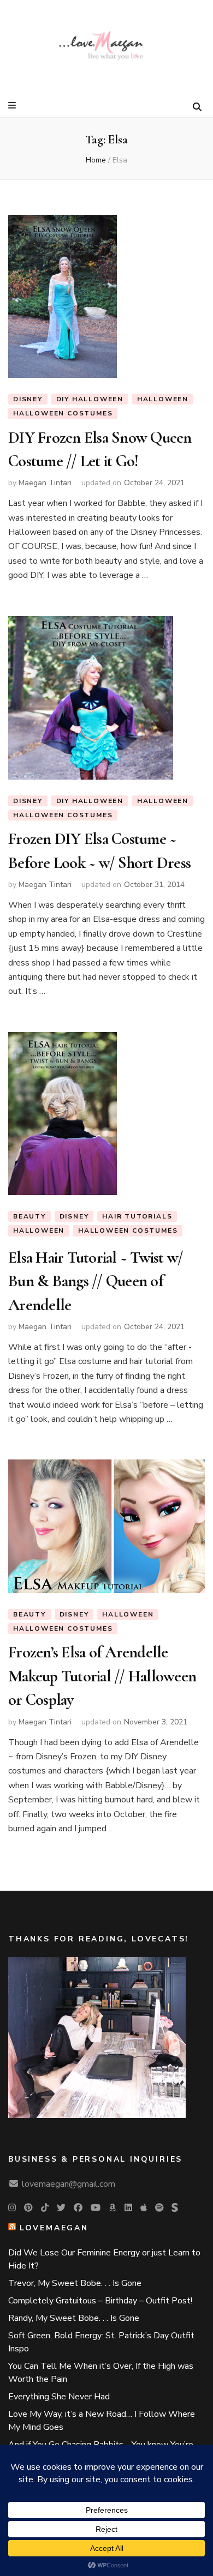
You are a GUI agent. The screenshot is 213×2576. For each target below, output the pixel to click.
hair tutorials (137, 1216)
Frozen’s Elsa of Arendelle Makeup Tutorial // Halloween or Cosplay (102, 1676)
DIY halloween (90, 399)
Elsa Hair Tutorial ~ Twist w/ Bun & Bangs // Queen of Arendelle (96, 1281)
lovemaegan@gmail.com (69, 2184)
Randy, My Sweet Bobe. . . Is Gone (74, 2318)
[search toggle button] (197, 107)
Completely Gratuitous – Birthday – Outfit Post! (100, 2301)
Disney (28, 399)
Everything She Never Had (59, 2397)
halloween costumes (63, 413)
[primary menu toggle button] (13, 105)
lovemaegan (54, 2228)
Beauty (29, 1216)
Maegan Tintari (45, 483)
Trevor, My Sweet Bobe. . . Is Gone (75, 2283)
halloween (163, 399)
